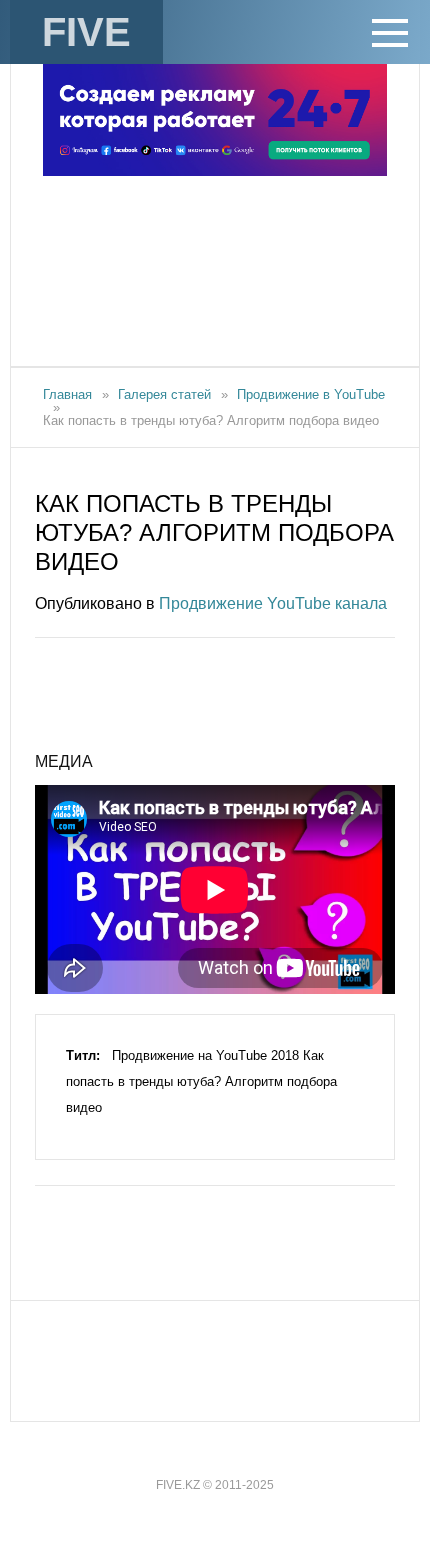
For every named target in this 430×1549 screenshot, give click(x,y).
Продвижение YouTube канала (273, 603)
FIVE (86, 32)
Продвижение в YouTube (311, 394)
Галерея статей (164, 394)
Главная (67, 394)
